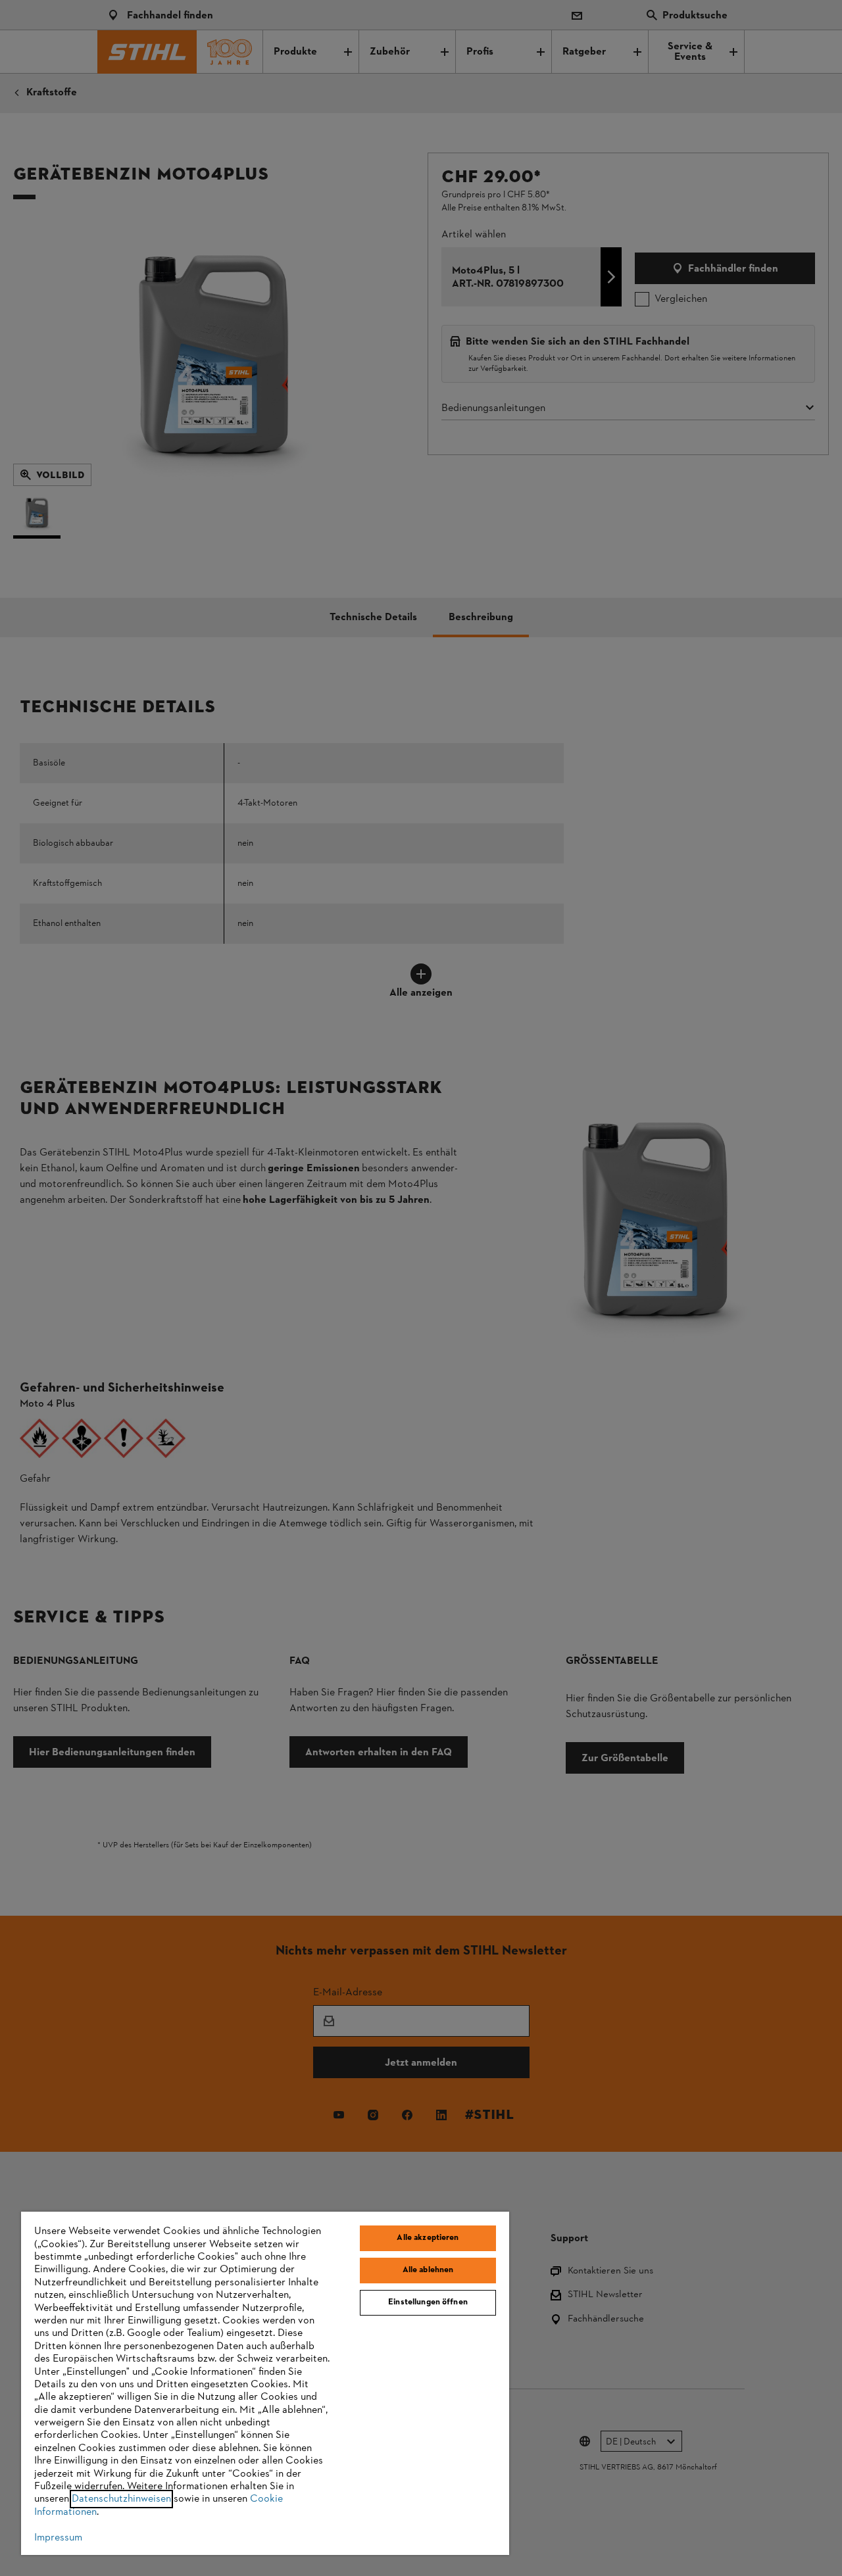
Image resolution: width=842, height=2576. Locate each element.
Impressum (58, 2538)
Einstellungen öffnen (428, 2302)
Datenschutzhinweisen (121, 2499)
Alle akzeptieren (428, 2238)
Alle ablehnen (428, 2270)
